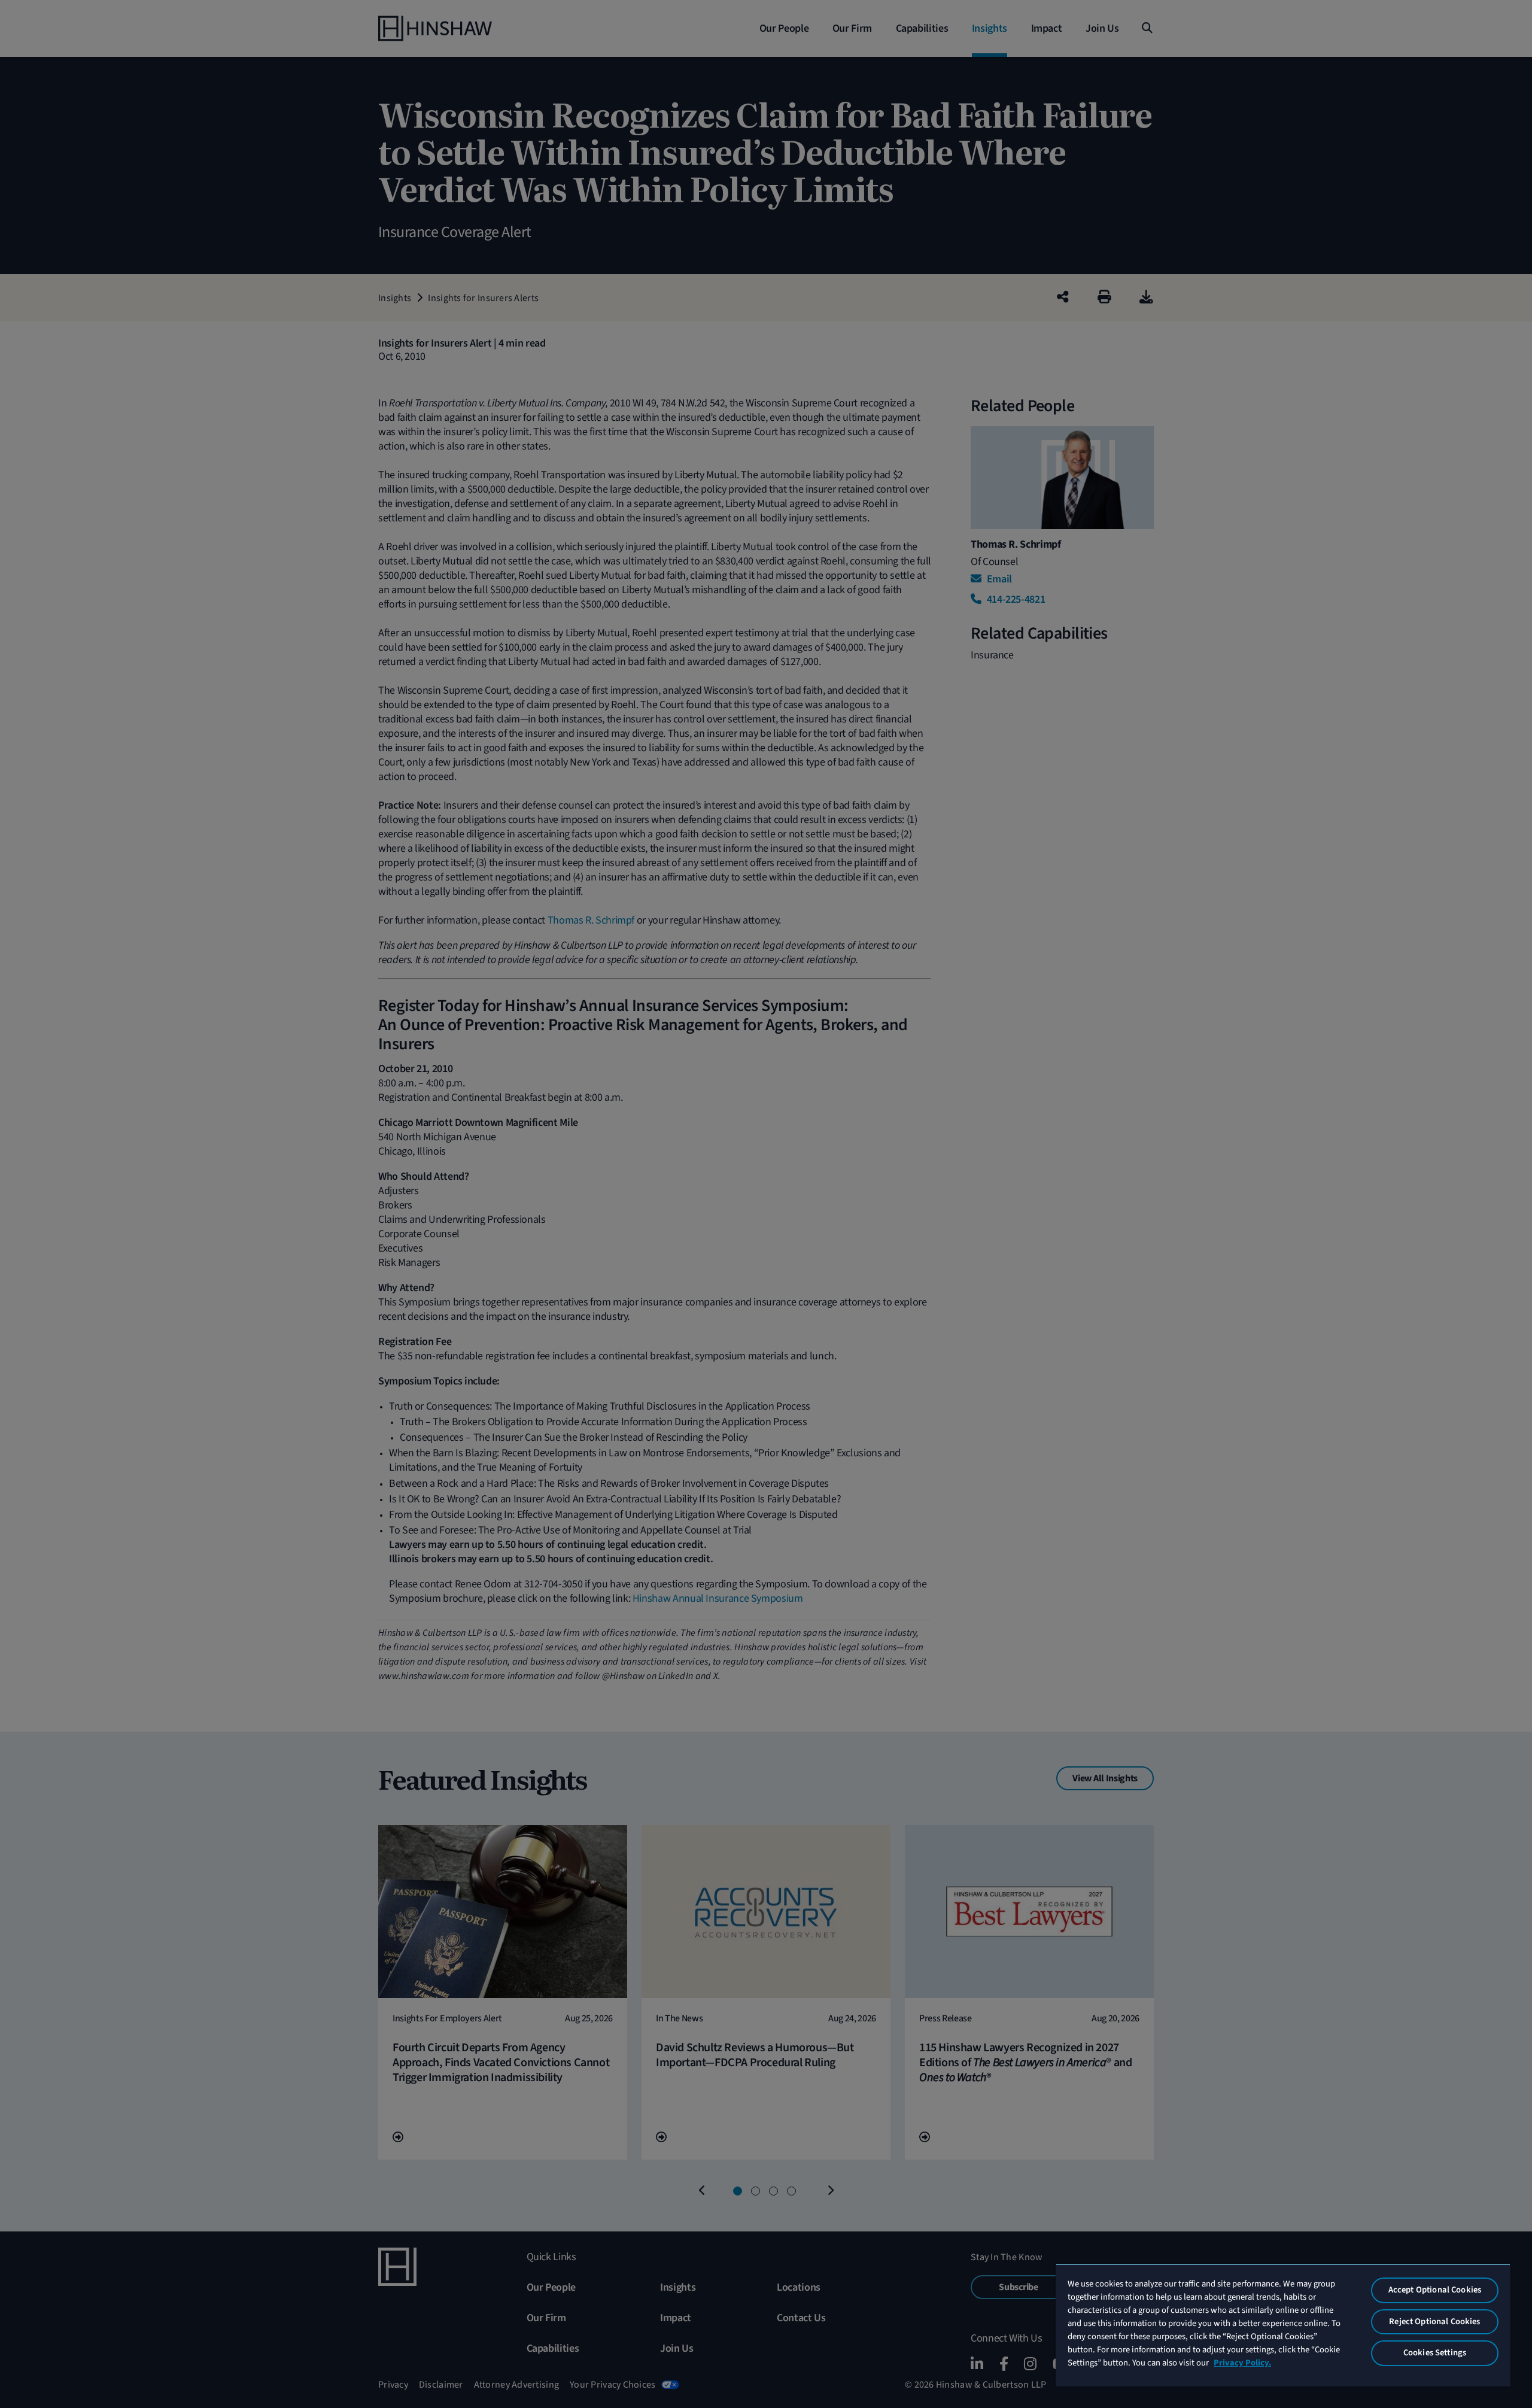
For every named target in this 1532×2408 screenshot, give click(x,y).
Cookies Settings (1435, 2353)
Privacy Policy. (1242, 2363)
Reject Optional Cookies (1434, 2322)
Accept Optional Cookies (1435, 2290)
